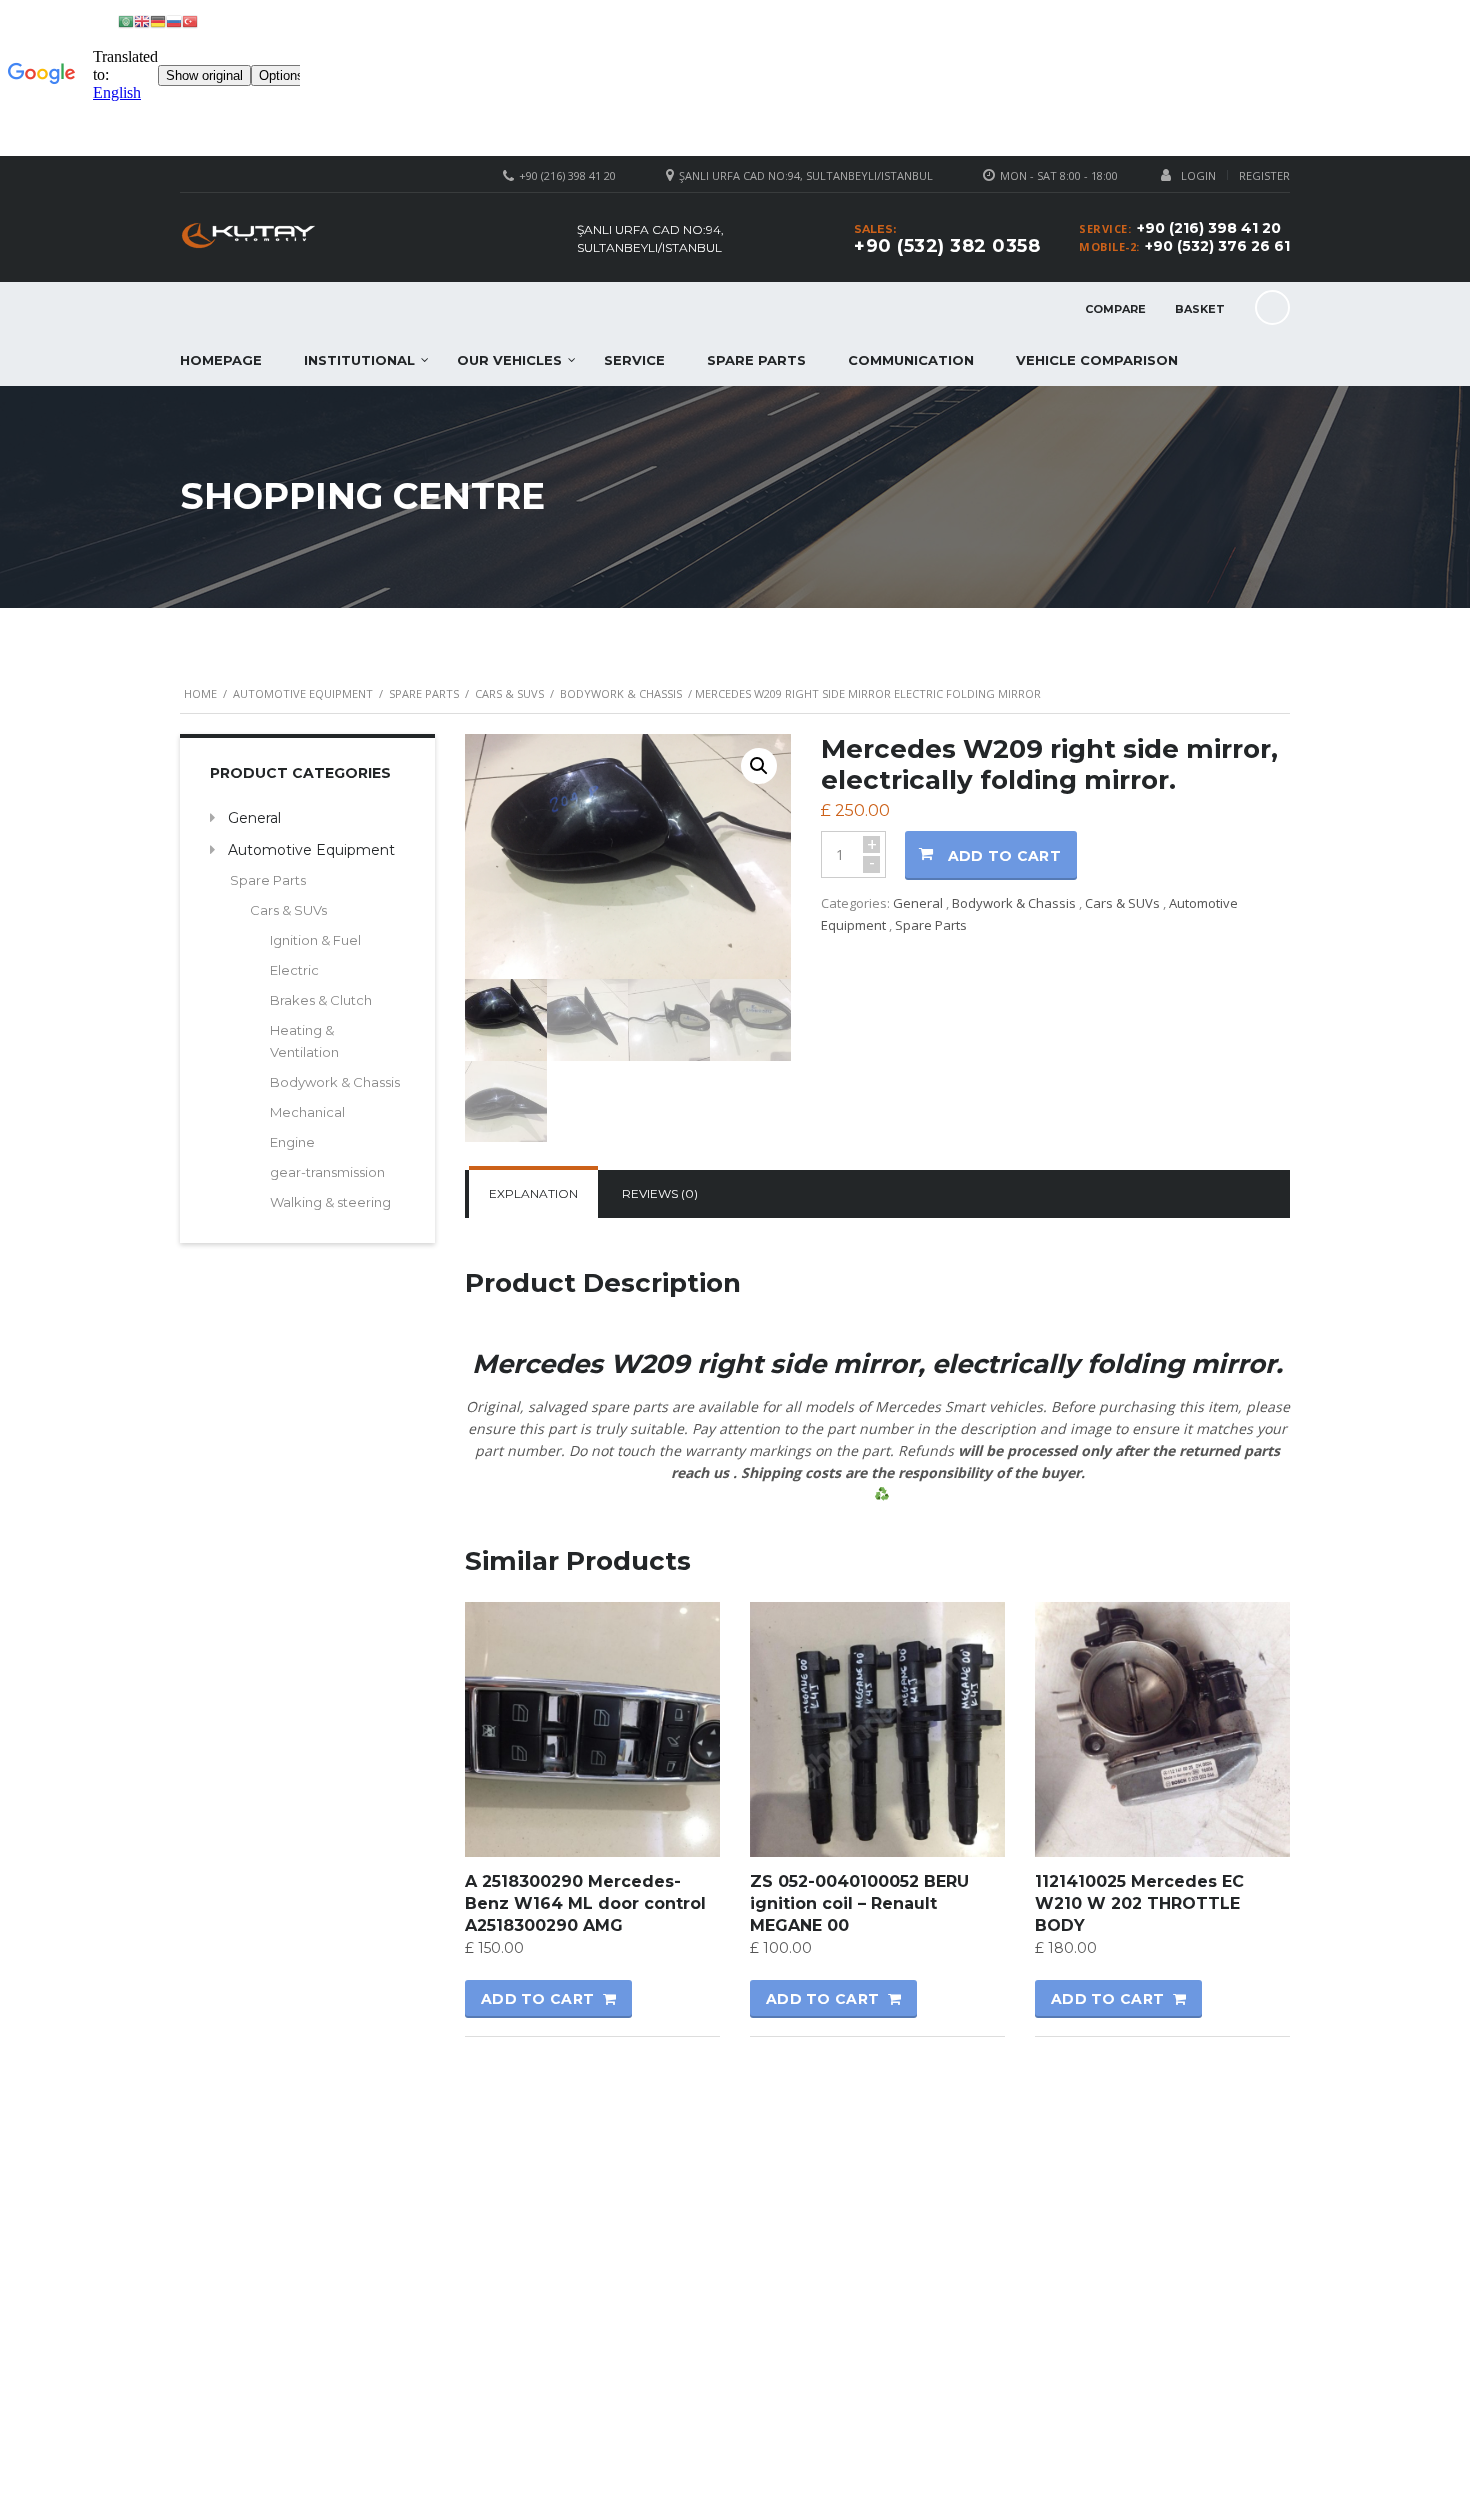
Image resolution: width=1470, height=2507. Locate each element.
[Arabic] (126, 20)
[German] (158, 20)
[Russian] (174, 20)
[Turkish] (190, 20)
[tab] (533, 1194)
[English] (142, 20)
